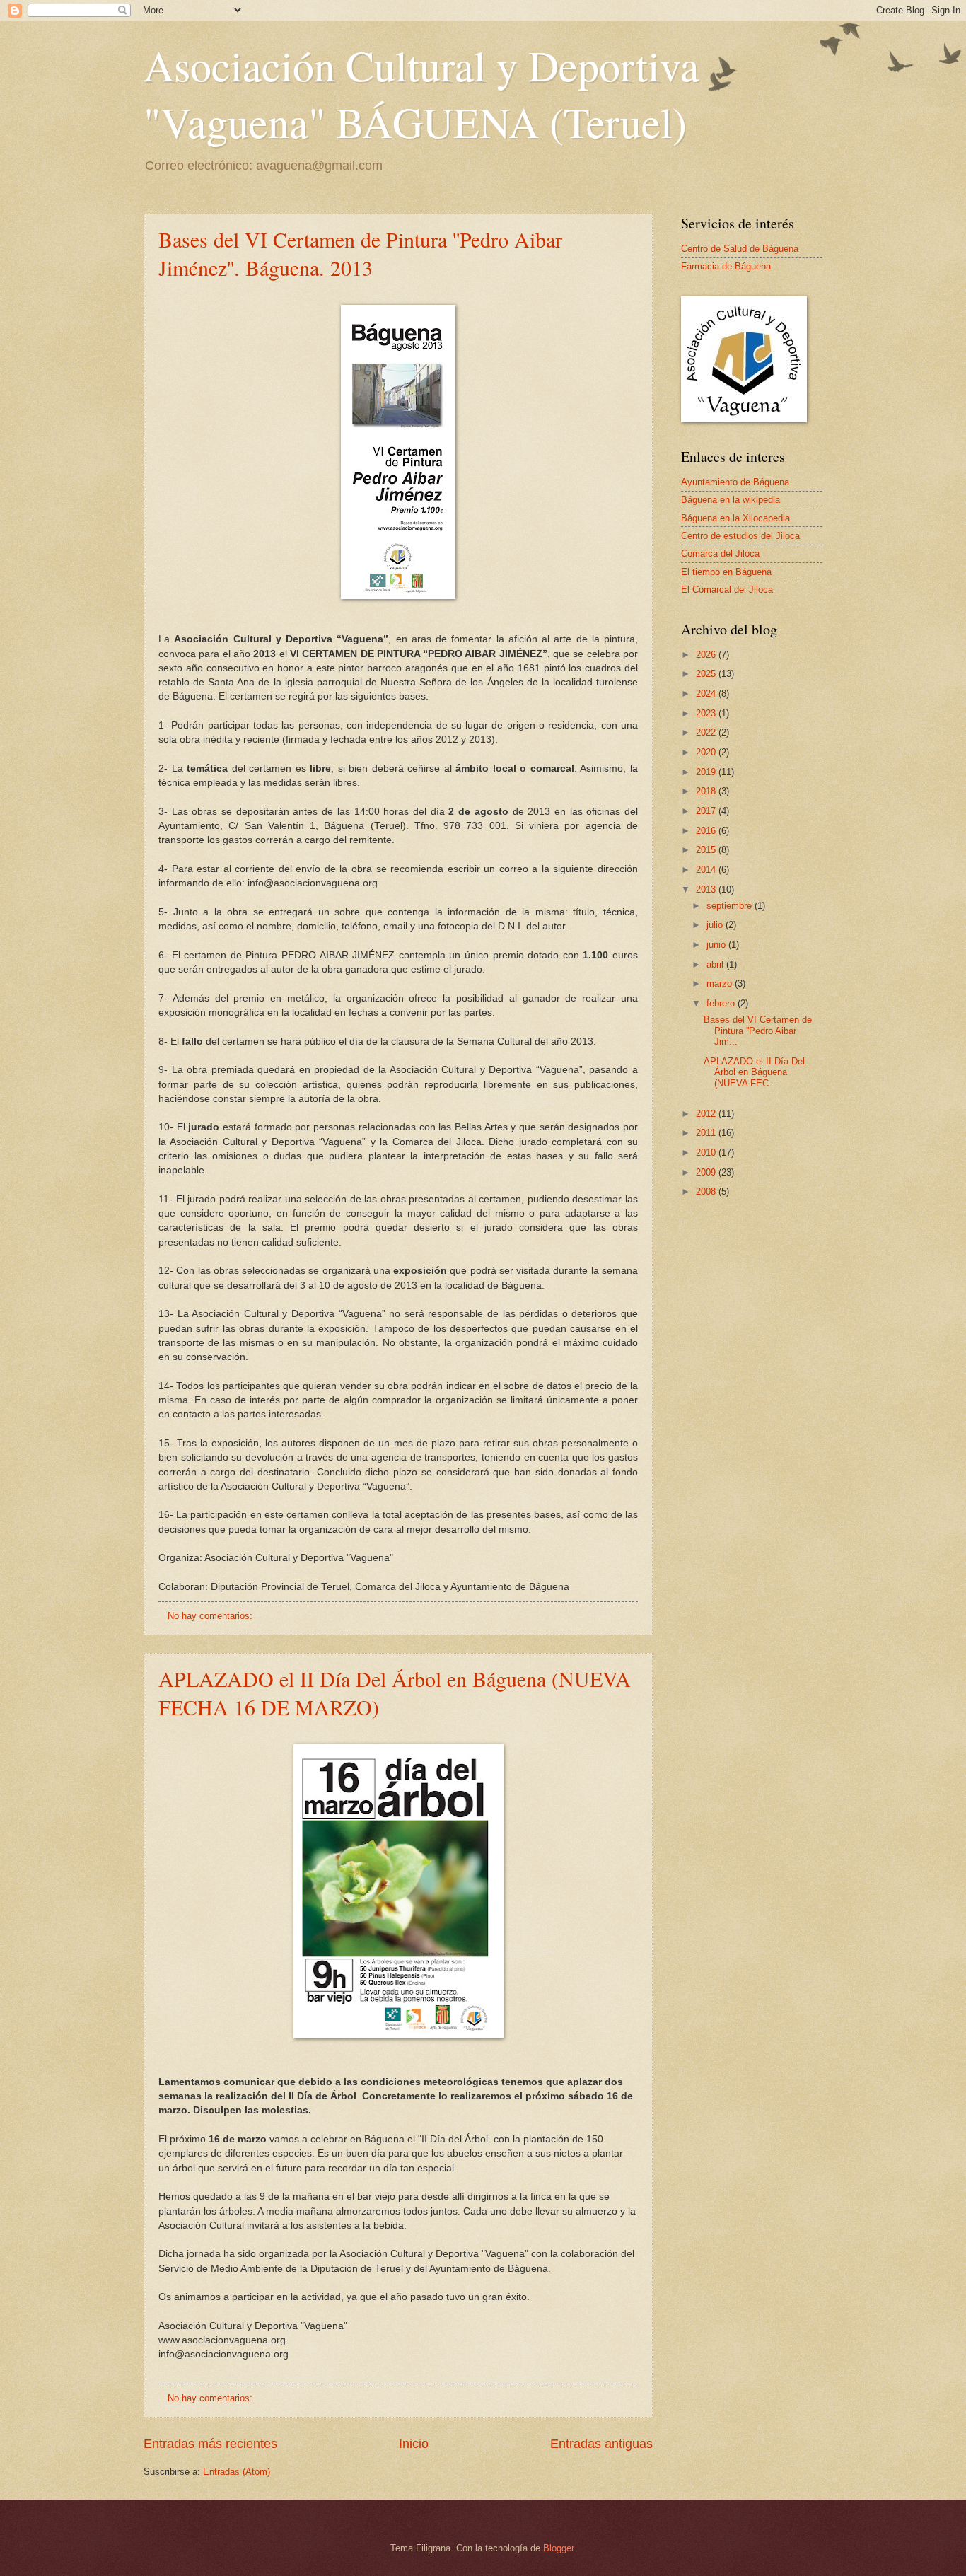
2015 (707, 850)
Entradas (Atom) (237, 2472)
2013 (707, 889)
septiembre (731, 906)
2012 (707, 1114)
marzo (721, 984)
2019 (707, 772)
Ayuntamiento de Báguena (735, 482)
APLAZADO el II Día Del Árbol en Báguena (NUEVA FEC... (754, 1072)
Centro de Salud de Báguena (740, 249)
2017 (707, 811)
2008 (707, 1191)
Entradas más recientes (210, 2444)
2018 (707, 791)
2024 (707, 694)
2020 (707, 752)
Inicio (414, 2444)
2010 (707, 1153)
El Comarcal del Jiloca (727, 590)
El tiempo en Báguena (726, 572)
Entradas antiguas (601, 2444)
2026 (707, 655)
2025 (707, 674)
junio (717, 945)
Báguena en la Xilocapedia (735, 518)
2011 (707, 1133)
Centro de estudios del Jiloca (740, 536)
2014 (707, 870)
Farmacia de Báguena (726, 266)
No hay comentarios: (211, 1616)
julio (716, 925)
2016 (707, 831)
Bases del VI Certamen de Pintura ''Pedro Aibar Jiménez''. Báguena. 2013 (360, 253)
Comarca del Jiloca (720, 553)
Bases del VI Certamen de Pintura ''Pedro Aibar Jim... (758, 1031)
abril (716, 964)
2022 (707, 732)
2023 (707, 713)
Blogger (558, 2548)
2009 (707, 1172)
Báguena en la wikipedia (731, 500)
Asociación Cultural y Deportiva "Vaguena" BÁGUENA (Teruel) (421, 93)
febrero (722, 1003)
